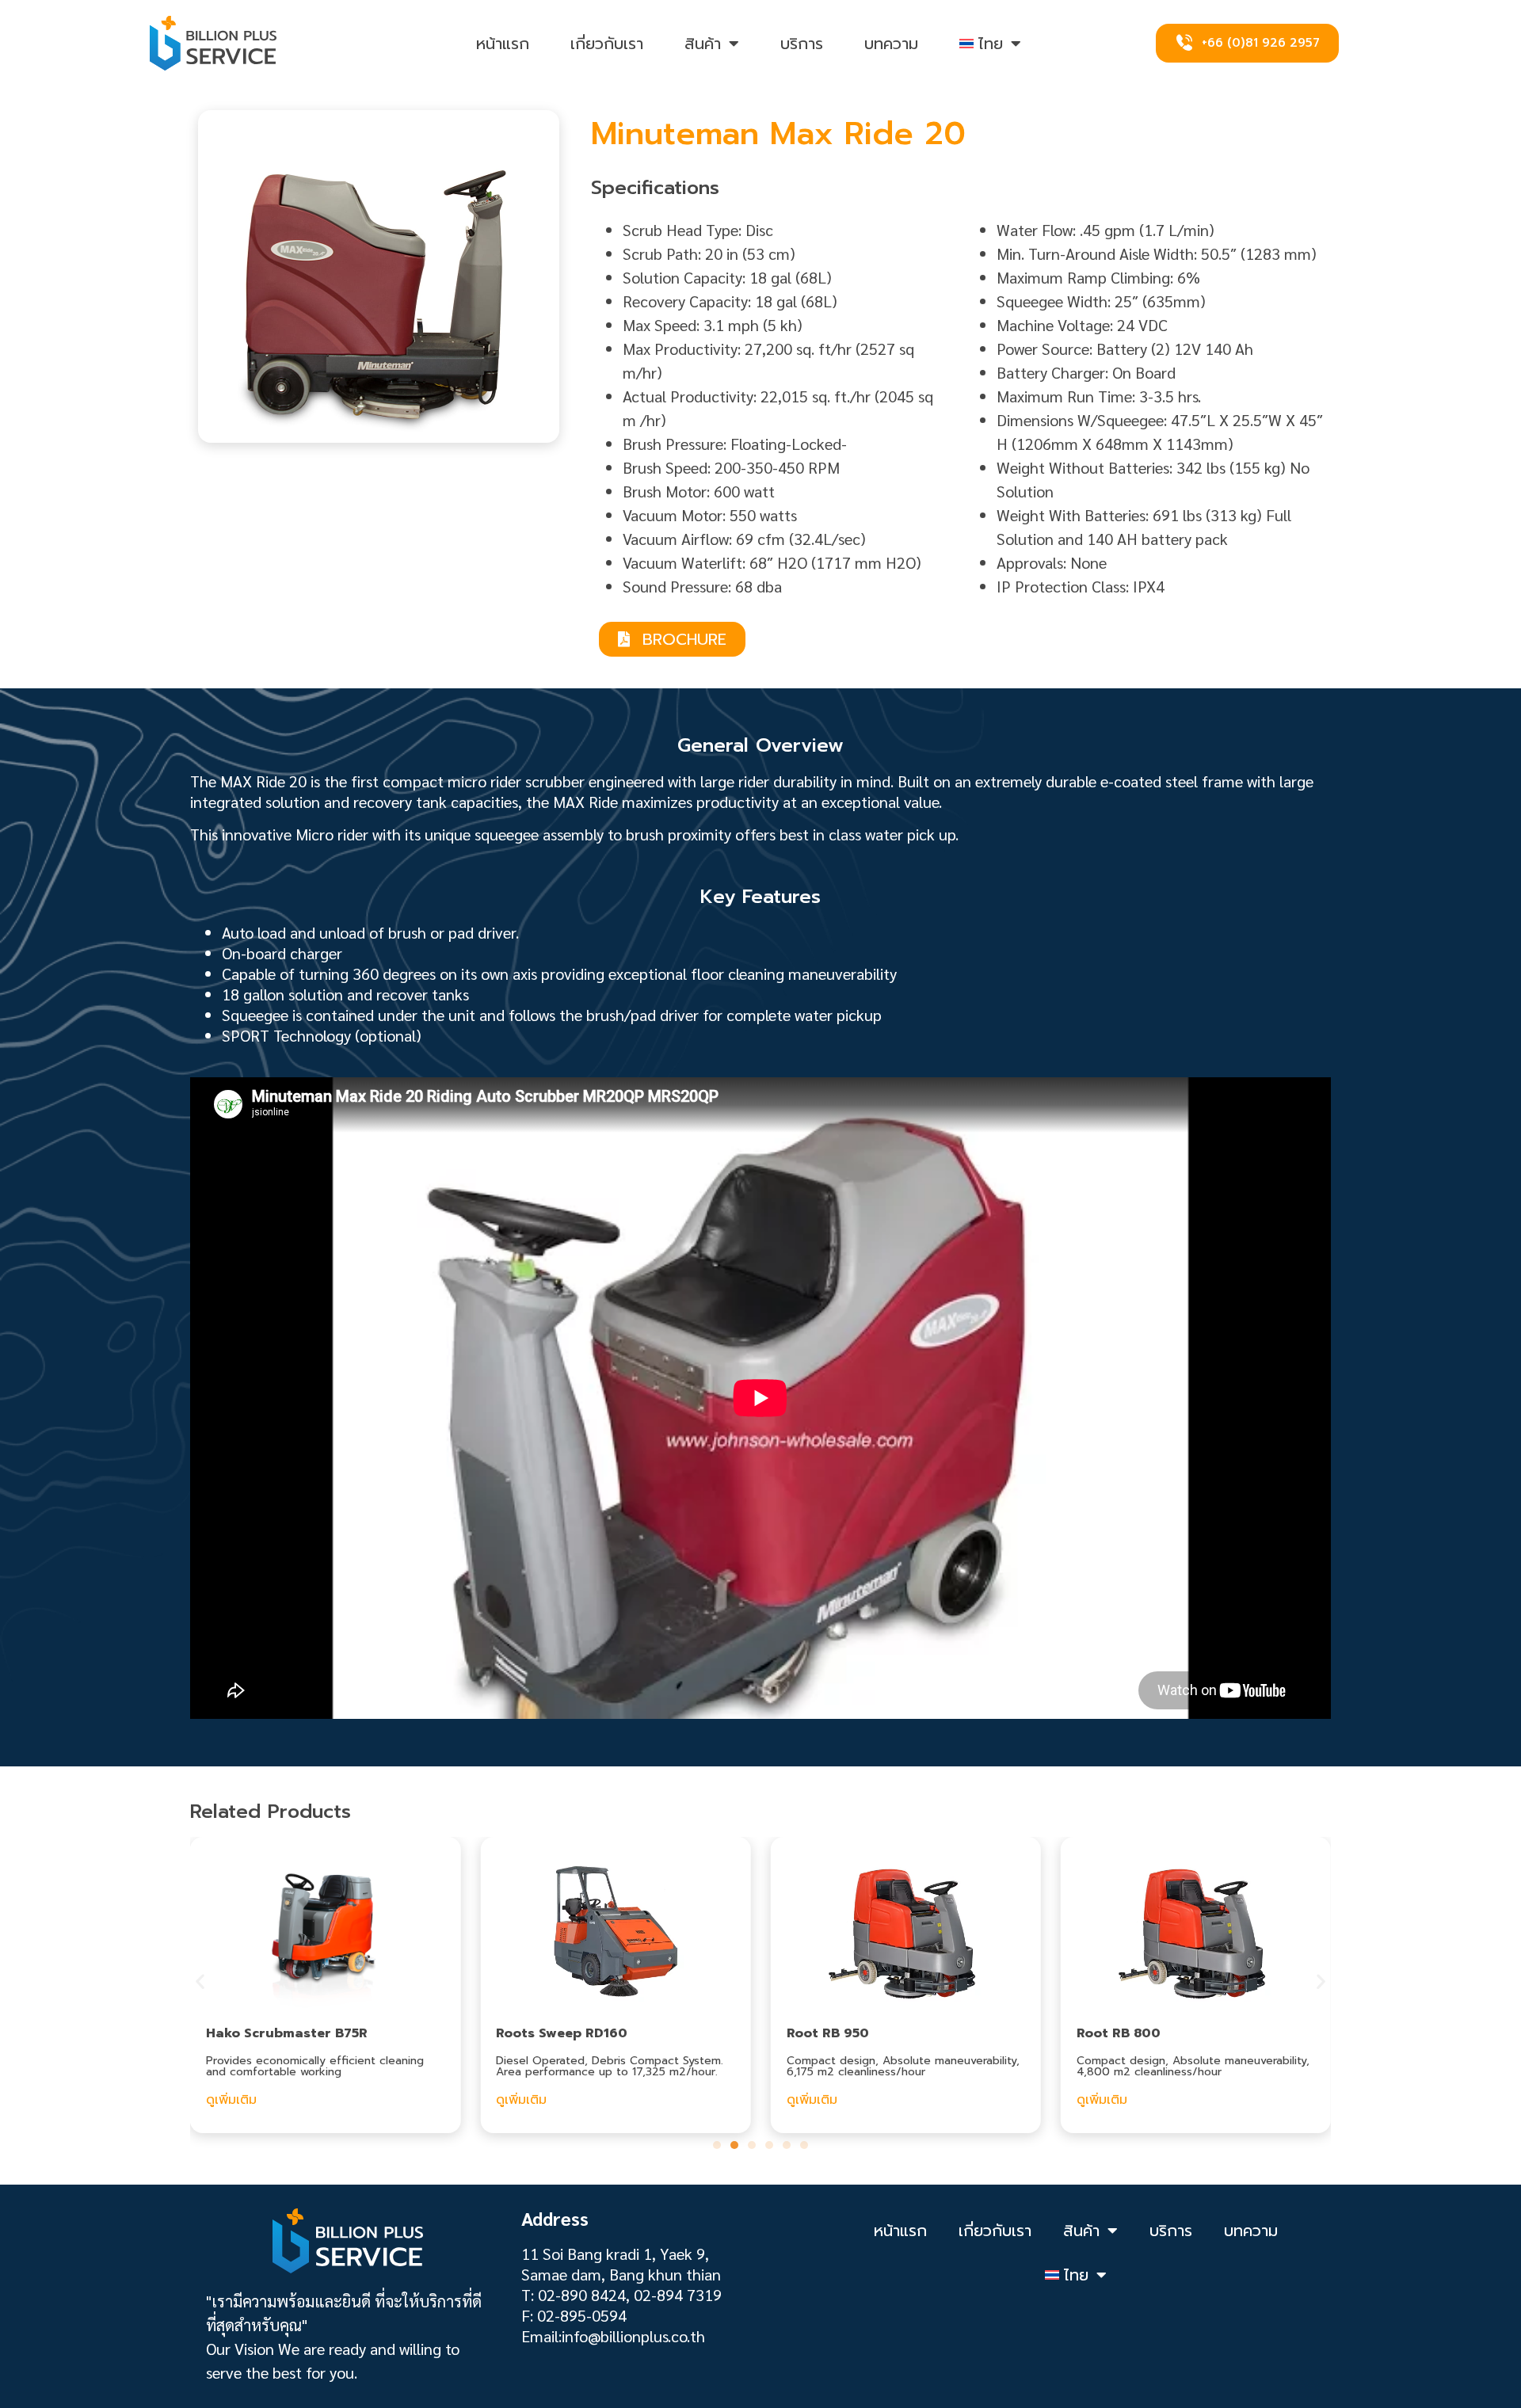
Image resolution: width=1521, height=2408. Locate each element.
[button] (200, 1981)
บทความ (891, 44)
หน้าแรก (503, 44)
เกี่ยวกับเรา (607, 44)
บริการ (802, 44)
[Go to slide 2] (734, 2145)
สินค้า (703, 44)
